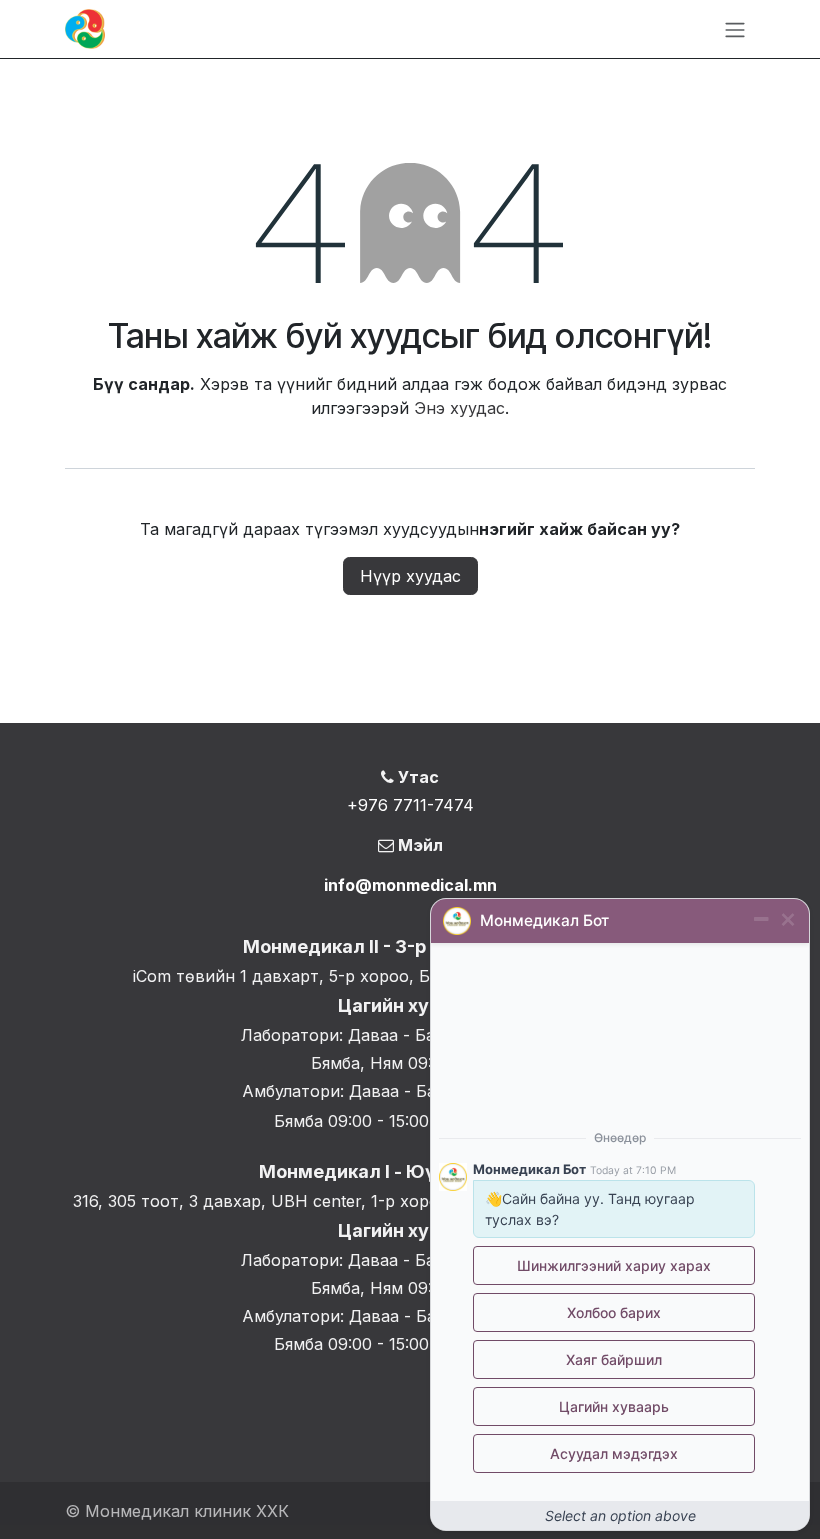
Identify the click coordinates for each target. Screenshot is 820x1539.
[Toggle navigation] (735, 29)
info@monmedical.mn (410, 885)
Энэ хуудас (459, 408)
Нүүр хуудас (410, 576)
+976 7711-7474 (410, 805)
